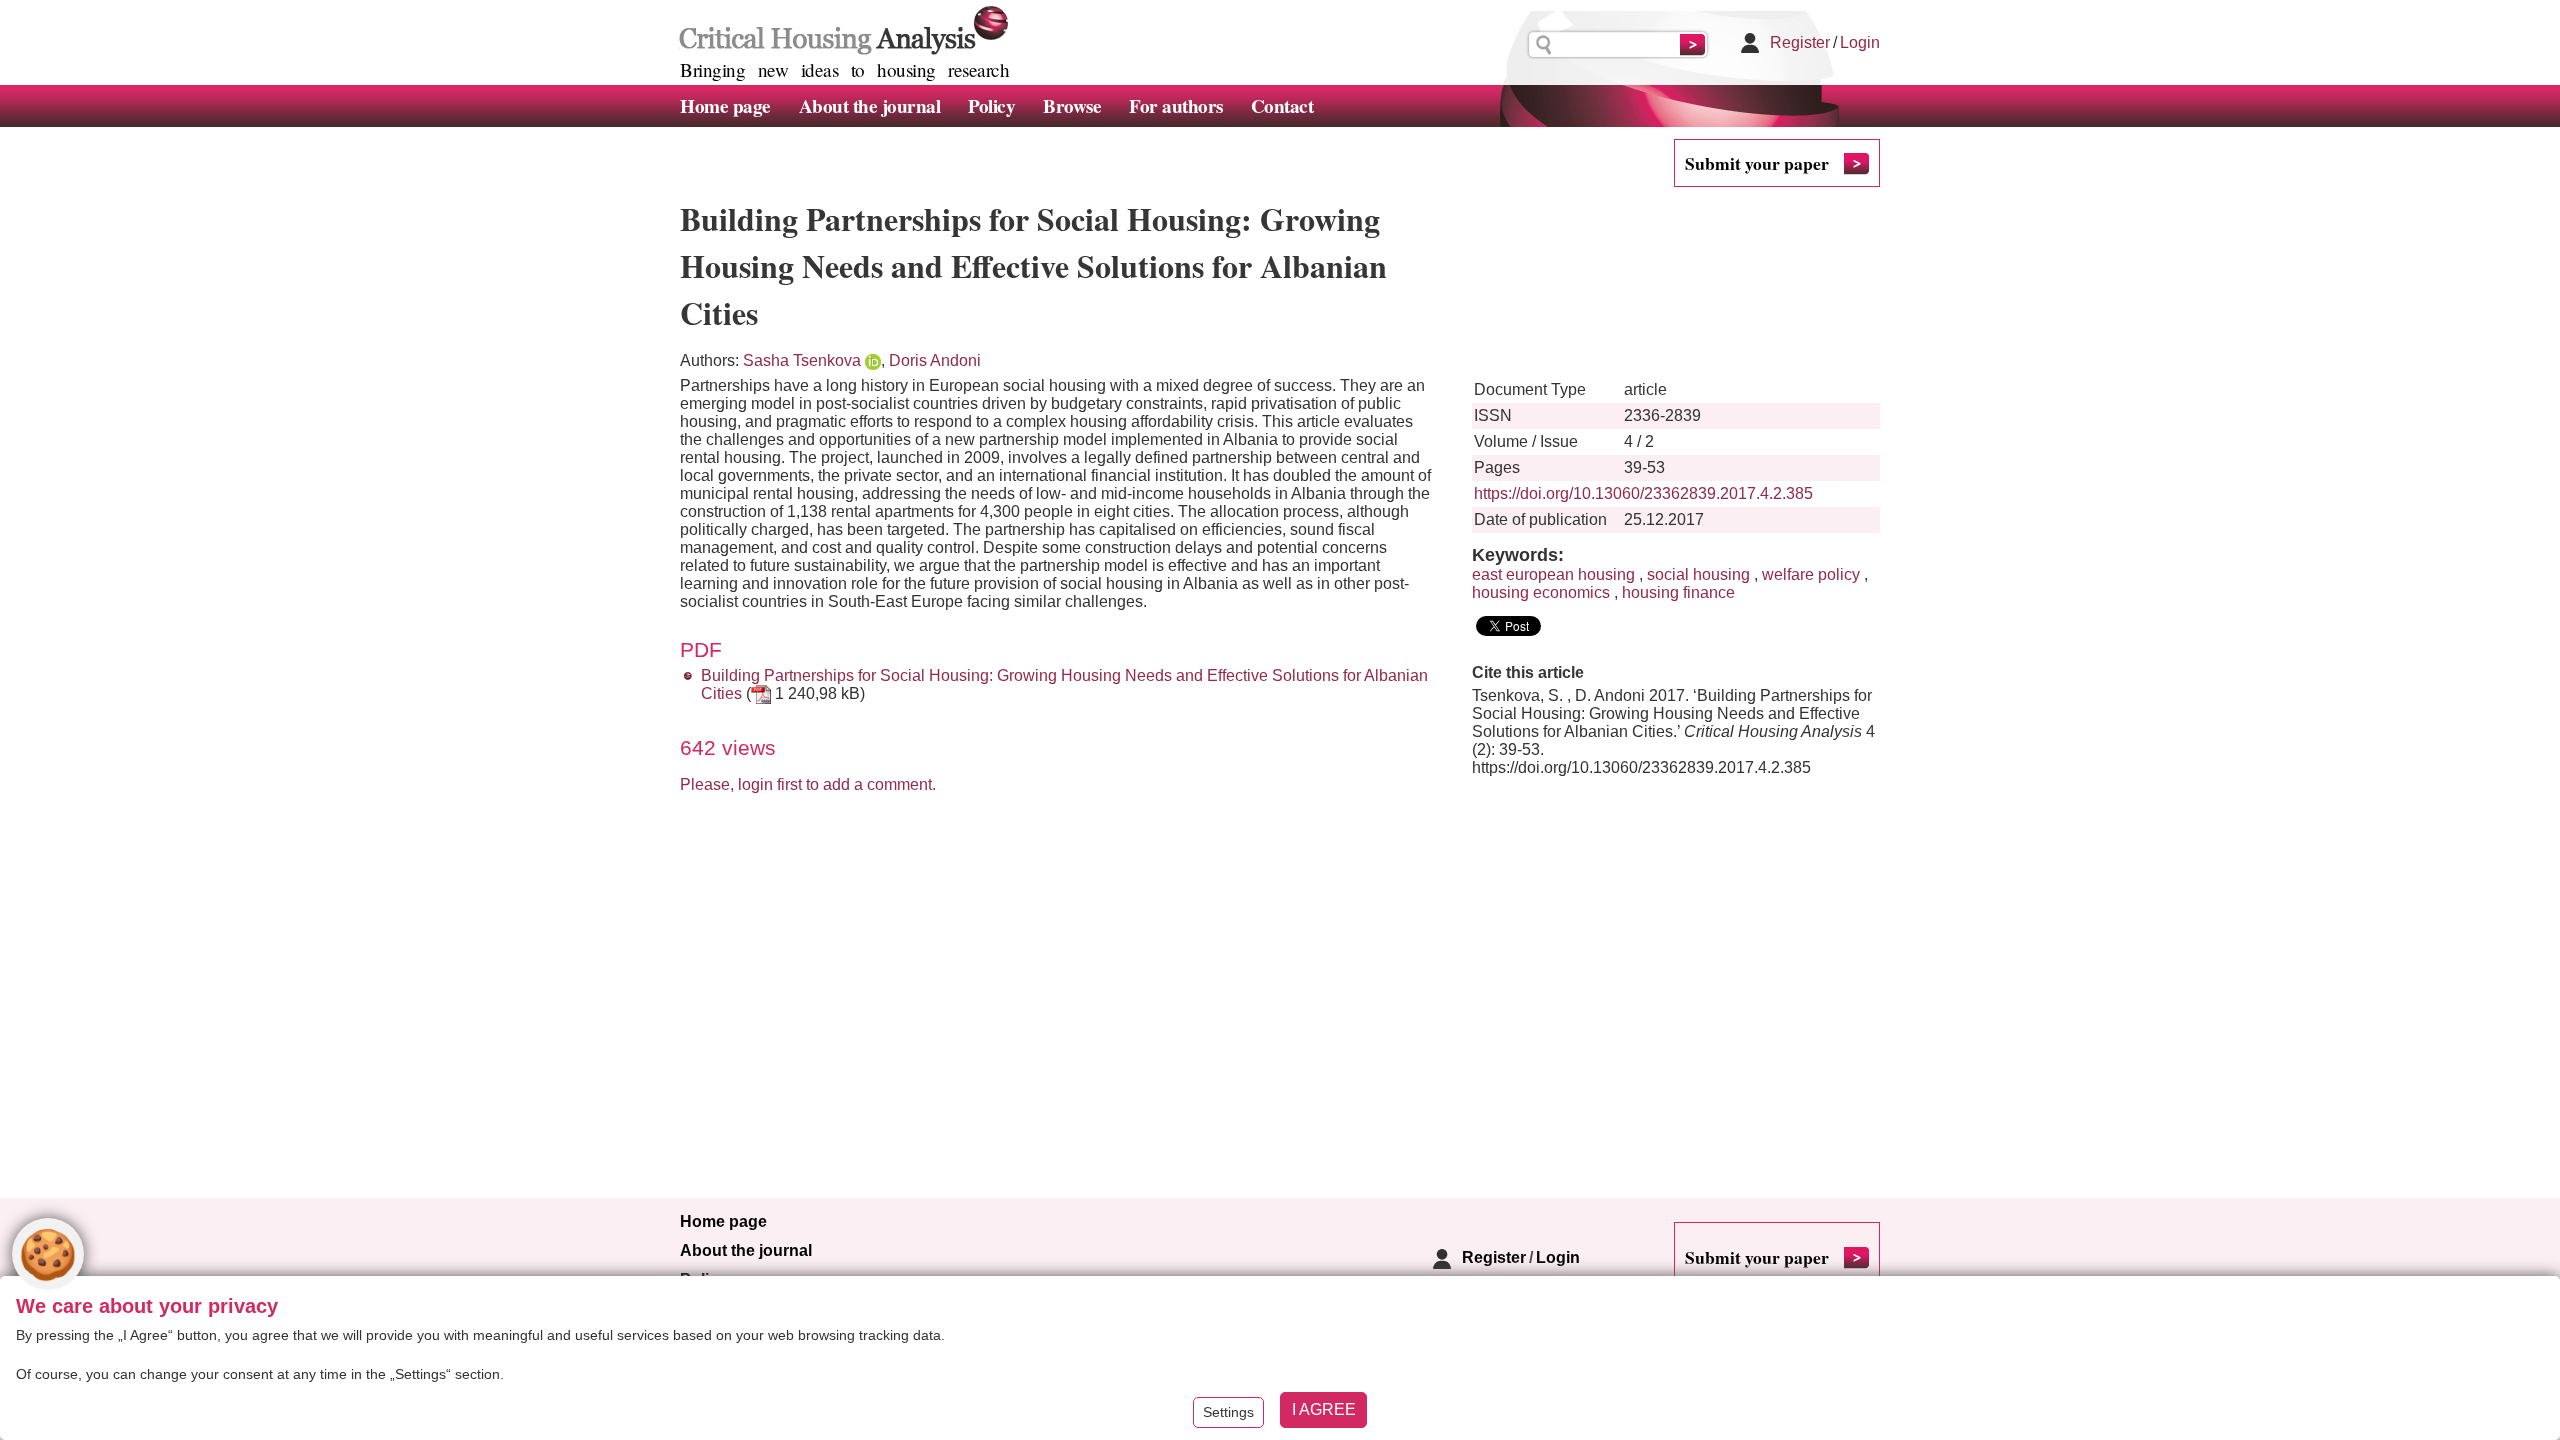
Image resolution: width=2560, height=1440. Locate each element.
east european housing (1553, 574)
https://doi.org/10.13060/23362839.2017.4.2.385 (1643, 493)
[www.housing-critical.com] (839, 28)
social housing (1698, 574)
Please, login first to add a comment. (808, 784)
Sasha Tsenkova (802, 360)
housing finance (1678, 592)
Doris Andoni (935, 360)
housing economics (1541, 592)
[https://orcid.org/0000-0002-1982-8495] (873, 360)
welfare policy (1811, 574)
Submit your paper (1757, 163)
